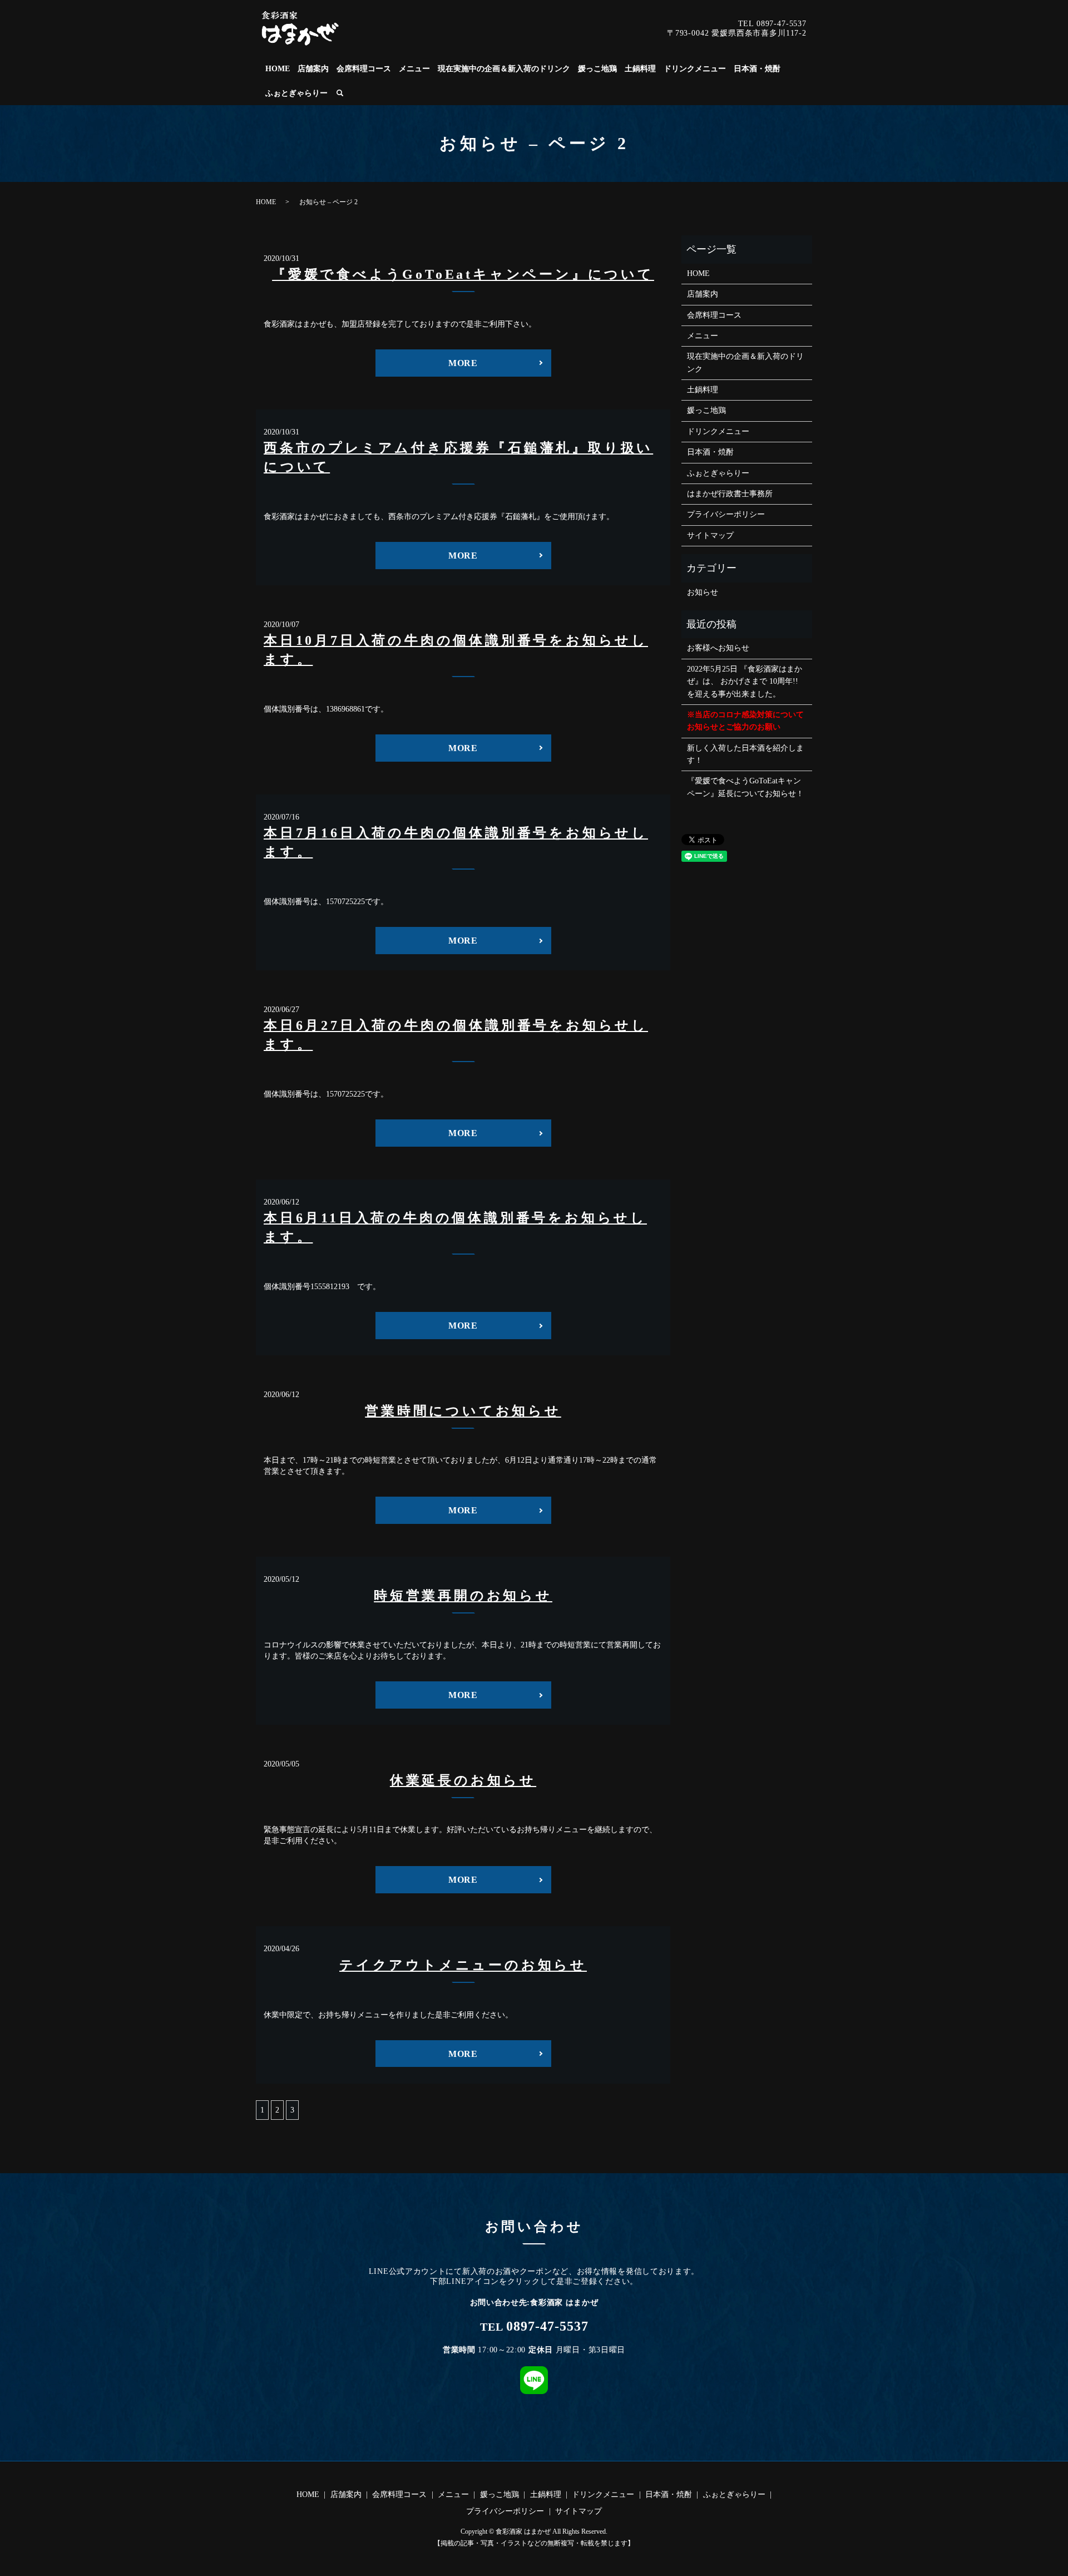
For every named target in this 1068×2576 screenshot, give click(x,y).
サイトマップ (710, 536)
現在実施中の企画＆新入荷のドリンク (504, 69)
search (340, 93)
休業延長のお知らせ (463, 1780)
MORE (463, 363)
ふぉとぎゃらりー (296, 93)
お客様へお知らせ (718, 648)
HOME (278, 69)
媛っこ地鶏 (597, 69)
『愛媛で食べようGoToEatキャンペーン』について (463, 274)
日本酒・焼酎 (757, 69)
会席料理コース (364, 69)
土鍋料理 (640, 69)
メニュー (414, 69)
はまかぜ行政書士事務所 (730, 494)
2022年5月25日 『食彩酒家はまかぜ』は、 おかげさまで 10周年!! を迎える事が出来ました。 (745, 682)
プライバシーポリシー (726, 514)
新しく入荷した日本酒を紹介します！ (745, 754)
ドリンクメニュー (695, 69)
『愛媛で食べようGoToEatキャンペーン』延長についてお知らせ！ (745, 787)
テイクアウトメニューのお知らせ (463, 1965)
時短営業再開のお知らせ (463, 1596)
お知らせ (703, 592)
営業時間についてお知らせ (463, 1411)
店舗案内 (313, 69)
